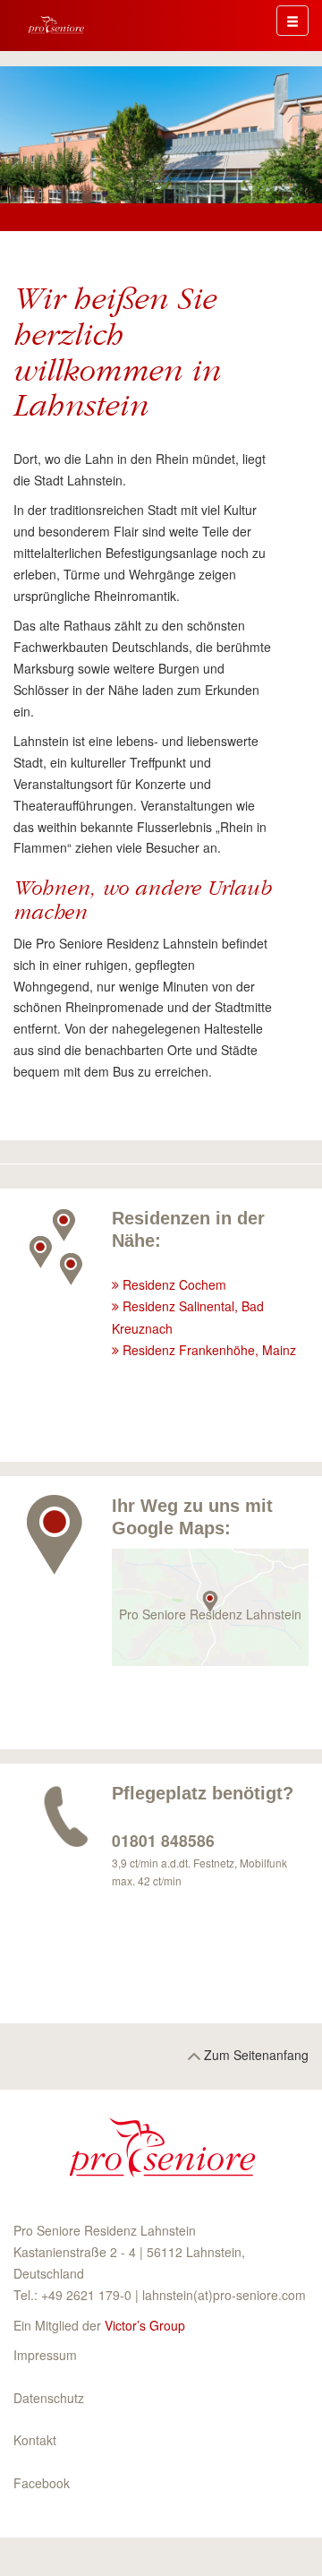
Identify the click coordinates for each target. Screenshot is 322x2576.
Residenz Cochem (174, 1284)
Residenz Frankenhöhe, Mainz (209, 1350)
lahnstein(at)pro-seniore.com (224, 2295)
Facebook (42, 2483)
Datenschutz (49, 2398)
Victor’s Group (145, 2325)
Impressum (45, 2355)
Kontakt (35, 2440)
